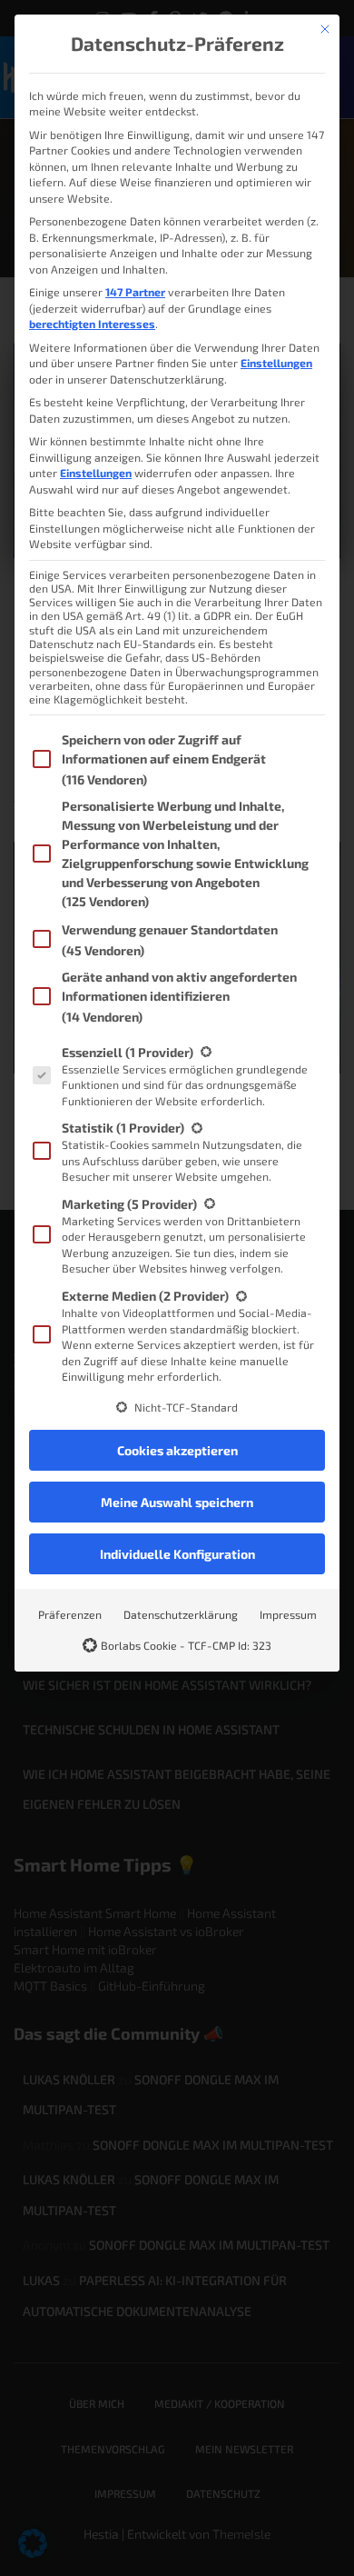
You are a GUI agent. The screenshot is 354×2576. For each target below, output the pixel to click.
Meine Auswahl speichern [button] (177, 1502)
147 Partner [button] (135, 292)
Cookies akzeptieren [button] (177, 1450)
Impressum (288, 1614)
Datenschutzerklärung (181, 1614)
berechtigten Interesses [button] (92, 324)
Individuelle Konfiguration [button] (177, 1554)
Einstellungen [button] (276, 363)
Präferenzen (70, 1614)
